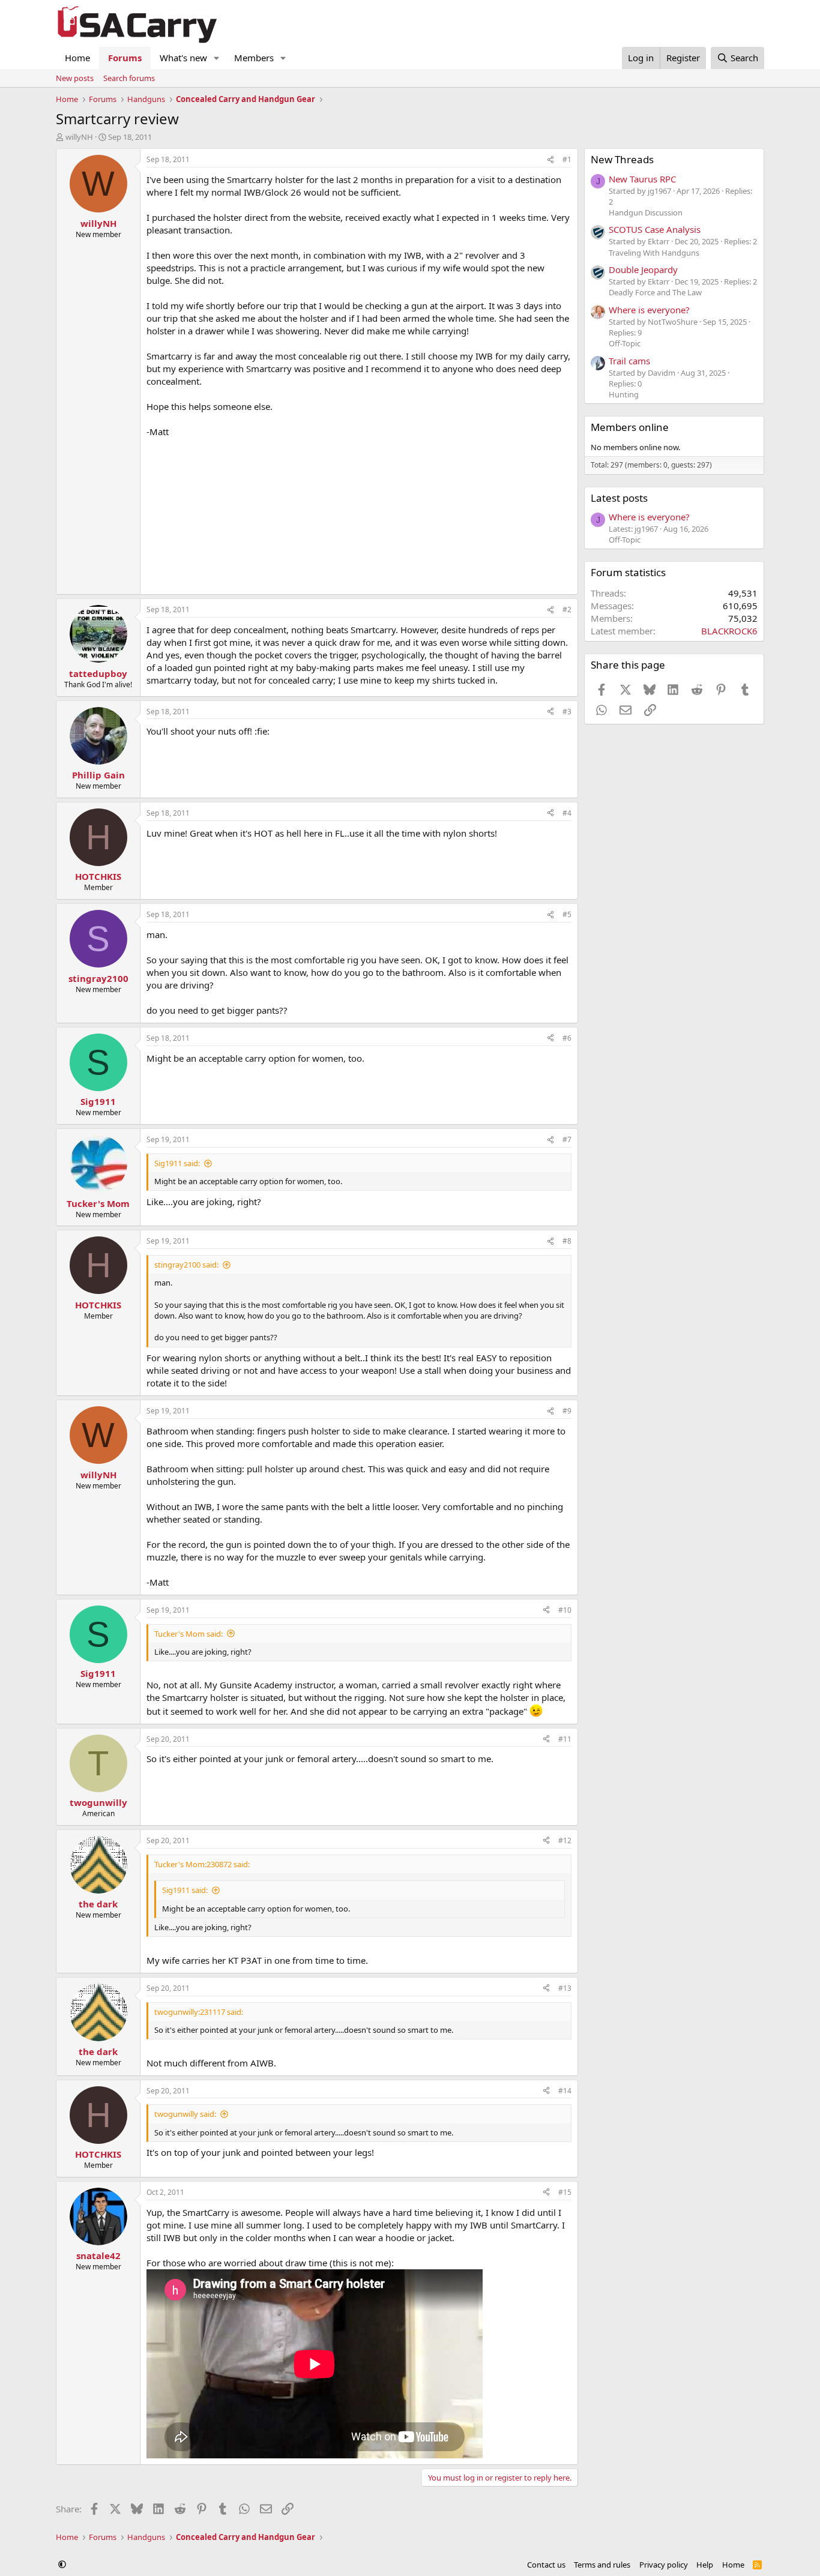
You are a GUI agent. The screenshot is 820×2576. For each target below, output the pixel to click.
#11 (565, 1739)
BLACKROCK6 (729, 631)
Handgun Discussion (646, 212)
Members (254, 58)
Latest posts (619, 498)
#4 (567, 813)
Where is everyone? (649, 310)
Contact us (546, 2565)
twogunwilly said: (185, 2114)
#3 (567, 712)
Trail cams (629, 361)
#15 (565, 2192)
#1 (567, 159)
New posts (75, 78)
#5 (567, 914)
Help (705, 2565)
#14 (565, 2091)
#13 (565, 1988)
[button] (217, 58)
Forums (125, 58)
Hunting (624, 394)
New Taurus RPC (642, 179)
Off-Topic (625, 343)
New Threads (622, 159)
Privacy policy (664, 2565)
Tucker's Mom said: (188, 1634)
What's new (183, 58)
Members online (630, 427)
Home (77, 58)
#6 (567, 1038)
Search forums (129, 78)
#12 (565, 1840)
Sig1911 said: (177, 1163)
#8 (567, 1241)
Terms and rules (602, 2565)
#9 (567, 1411)
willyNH (79, 137)
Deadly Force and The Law (655, 292)
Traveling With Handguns (654, 253)
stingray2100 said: (186, 1265)
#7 (567, 1139)
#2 (567, 609)
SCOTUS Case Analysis (655, 229)
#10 (565, 1610)
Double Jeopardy (643, 269)
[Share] (550, 160)
